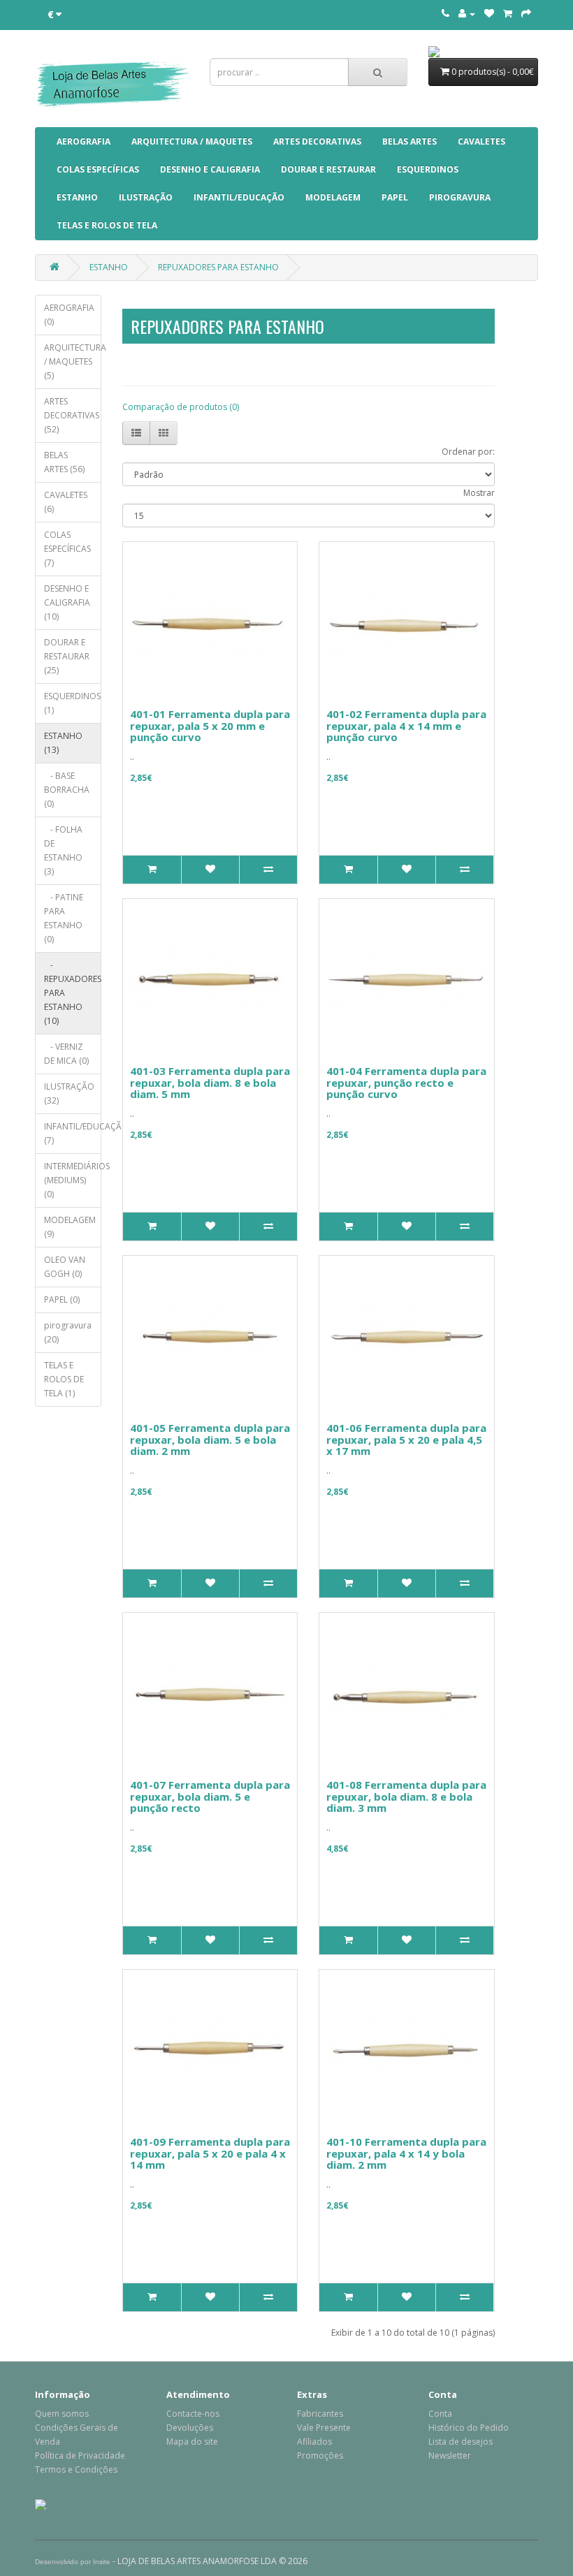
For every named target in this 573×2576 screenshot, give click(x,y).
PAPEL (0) (62, 1300)
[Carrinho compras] (508, 14)
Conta (440, 2414)
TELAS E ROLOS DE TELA (107, 225)
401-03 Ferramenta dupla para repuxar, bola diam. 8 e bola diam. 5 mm (210, 1082)
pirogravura (460, 197)
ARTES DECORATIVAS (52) (72, 415)
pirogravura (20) (68, 1332)
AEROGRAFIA (84, 141)
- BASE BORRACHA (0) (67, 790)
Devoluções (190, 2428)
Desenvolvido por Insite (73, 2562)
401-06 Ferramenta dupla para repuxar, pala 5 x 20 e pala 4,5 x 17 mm (406, 1439)
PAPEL (395, 197)
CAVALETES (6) (66, 502)
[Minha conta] (467, 14)
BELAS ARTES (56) (64, 462)
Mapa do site (192, 2442)
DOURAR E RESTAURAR (328, 169)
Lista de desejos (460, 2442)
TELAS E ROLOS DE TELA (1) (64, 1379)
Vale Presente (324, 2428)
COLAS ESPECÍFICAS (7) (67, 549)
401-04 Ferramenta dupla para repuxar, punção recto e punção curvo (406, 1082)
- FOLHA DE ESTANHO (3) (63, 850)
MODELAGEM (333, 197)
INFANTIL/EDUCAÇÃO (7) (73, 1133)
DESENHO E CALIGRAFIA (210, 169)
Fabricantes (320, 2414)
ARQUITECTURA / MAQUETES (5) (73, 361)
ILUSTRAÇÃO (146, 197)
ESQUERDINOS (428, 169)
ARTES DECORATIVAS (317, 141)
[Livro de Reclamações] (41, 2504)
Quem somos (62, 2414)
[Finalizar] (526, 14)
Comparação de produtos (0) (181, 407)
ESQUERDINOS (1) (72, 703)
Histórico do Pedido (469, 2428)
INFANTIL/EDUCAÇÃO (239, 197)
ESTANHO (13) (63, 743)
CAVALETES (481, 141)
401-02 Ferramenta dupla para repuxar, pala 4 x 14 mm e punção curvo (406, 725)
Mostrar (479, 493)
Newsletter (450, 2456)
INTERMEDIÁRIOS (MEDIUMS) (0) (73, 1180)
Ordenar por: (468, 452)
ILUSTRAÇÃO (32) (69, 1093)
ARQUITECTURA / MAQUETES (192, 141)
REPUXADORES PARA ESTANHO (218, 267)
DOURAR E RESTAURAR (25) (67, 656)
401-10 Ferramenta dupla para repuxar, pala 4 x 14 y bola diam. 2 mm (406, 2153)
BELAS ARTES (409, 141)
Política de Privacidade (80, 2456)
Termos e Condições (76, 2469)
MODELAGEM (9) (70, 1227)
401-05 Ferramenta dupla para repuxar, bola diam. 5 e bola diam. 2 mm (210, 1439)
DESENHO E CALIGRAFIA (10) (67, 602)
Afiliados (314, 2442)
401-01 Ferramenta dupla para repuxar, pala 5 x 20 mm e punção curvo (210, 725)
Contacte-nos (193, 2414)
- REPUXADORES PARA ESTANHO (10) (73, 993)
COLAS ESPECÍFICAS (98, 169)
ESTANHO (77, 197)
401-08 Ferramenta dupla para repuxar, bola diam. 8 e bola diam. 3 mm (406, 1796)
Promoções (320, 2456)
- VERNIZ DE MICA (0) (66, 1054)
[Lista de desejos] (489, 14)
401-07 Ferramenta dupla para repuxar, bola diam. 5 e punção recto (210, 1796)
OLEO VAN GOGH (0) (65, 1267)
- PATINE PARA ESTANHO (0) (64, 918)
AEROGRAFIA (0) (69, 315)
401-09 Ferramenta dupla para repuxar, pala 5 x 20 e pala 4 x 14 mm (210, 2153)
